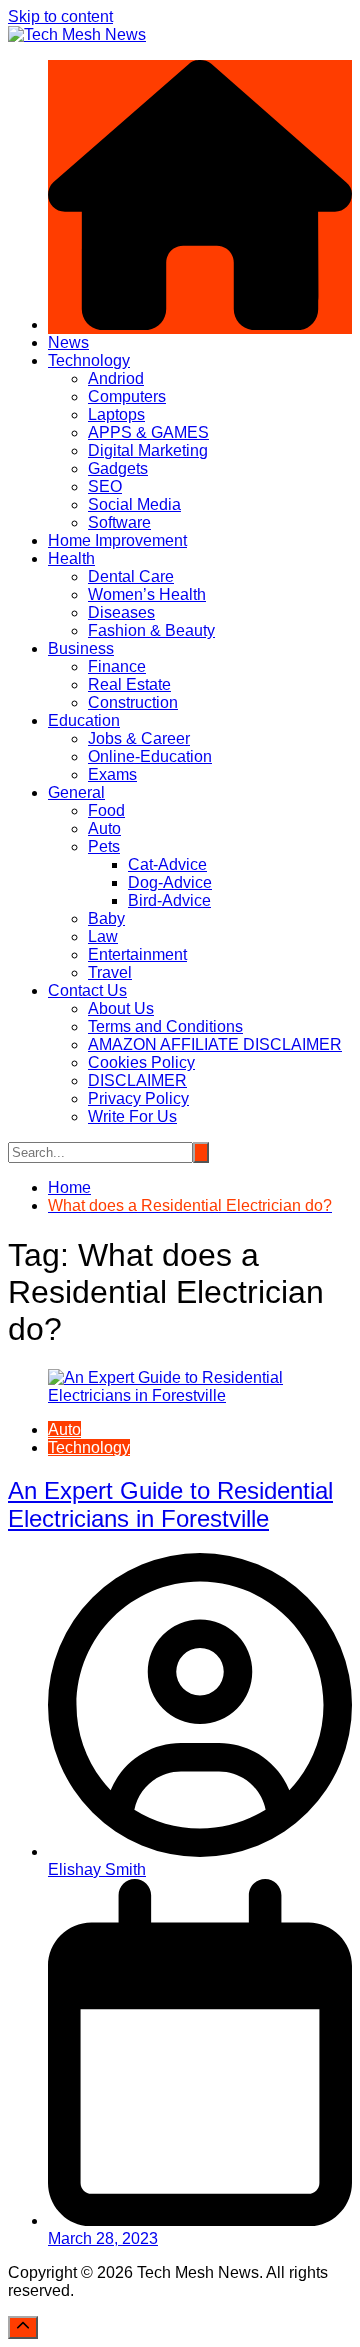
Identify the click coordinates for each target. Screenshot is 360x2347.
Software (119, 522)
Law (103, 936)
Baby (106, 918)
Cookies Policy (141, 1062)
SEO (105, 486)
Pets (104, 846)
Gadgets (118, 468)
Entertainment (137, 954)
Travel (110, 972)
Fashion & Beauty (151, 630)
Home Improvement (117, 540)
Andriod (116, 378)
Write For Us (132, 1116)
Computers (127, 396)
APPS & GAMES (148, 432)
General (76, 792)
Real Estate (129, 684)
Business (81, 648)
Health (71, 558)
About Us (121, 1008)
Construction (133, 702)
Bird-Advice (169, 900)
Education (84, 720)
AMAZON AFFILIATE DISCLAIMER (215, 1044)
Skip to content (60, 16)
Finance (117, 666)
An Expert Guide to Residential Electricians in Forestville (170, 1504)
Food (106, 810)
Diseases (121, 612)
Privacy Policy (138, 1098)
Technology (89, 360)
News (68, 342)
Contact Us (87, 990)
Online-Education (150, 756)
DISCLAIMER (137, 1080)
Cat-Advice (167, 864)
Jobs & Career (139, 738)
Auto (104, 828)
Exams (112, 774)
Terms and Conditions (165, 1026)
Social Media (134, 504)
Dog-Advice (170, 882)
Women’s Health (147, 594)
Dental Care (131, 576)
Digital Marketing (148, 450)
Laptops (116, 414)
